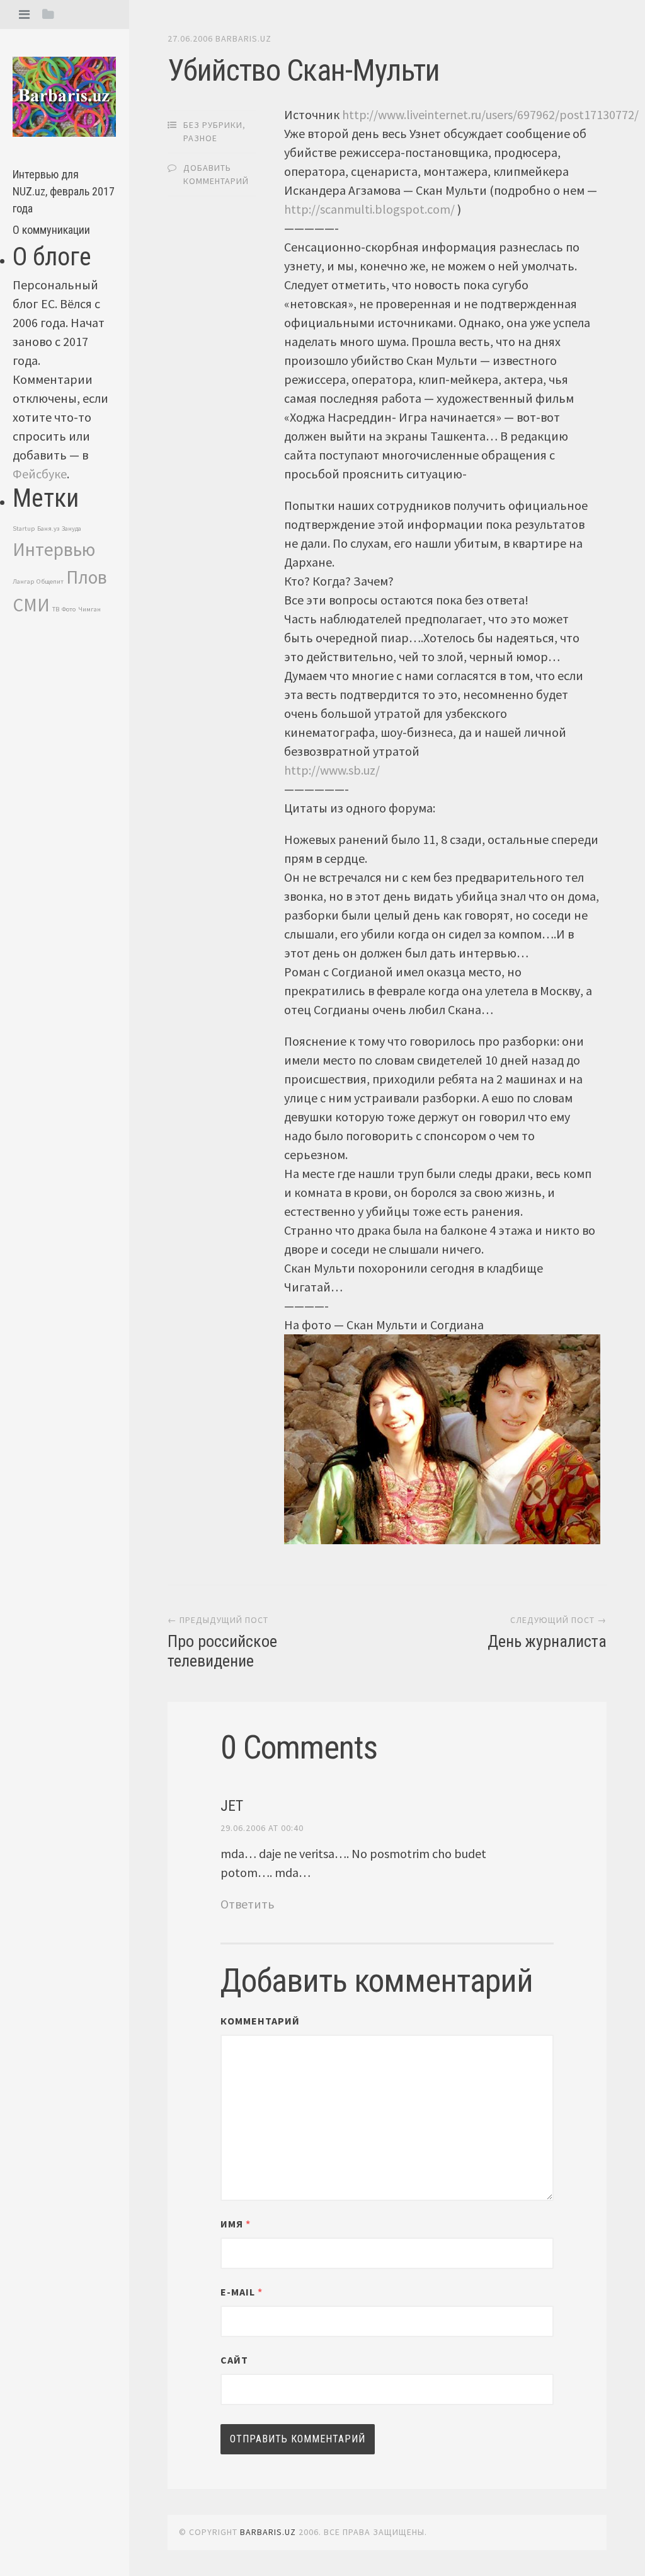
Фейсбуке (40, 474)
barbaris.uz (243, 38)
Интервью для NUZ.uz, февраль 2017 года (64, 191)
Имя (236, 2224)
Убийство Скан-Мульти (304, 70)
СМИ (31, 605)
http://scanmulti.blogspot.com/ (369, 209)
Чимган (89, 609)
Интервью (54, 549)
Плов (87, 577)
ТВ (56, 609)
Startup (24, 528)
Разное (200, 138)
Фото (69, 609)
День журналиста (547, 1641)
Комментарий (260, 2021)
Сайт (234, 2360)
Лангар (23, 581)
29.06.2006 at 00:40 (262, 1828)
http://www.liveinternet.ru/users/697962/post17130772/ (490, 114)
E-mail (242, 2292)
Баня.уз (48, 528)
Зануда (71, 528)
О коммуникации (51, 230)
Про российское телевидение (222, 1651)
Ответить (248, 1904)
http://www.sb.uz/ (332, 770)
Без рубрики (213, 125)
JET (232, 1806)
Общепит (50, 581)
